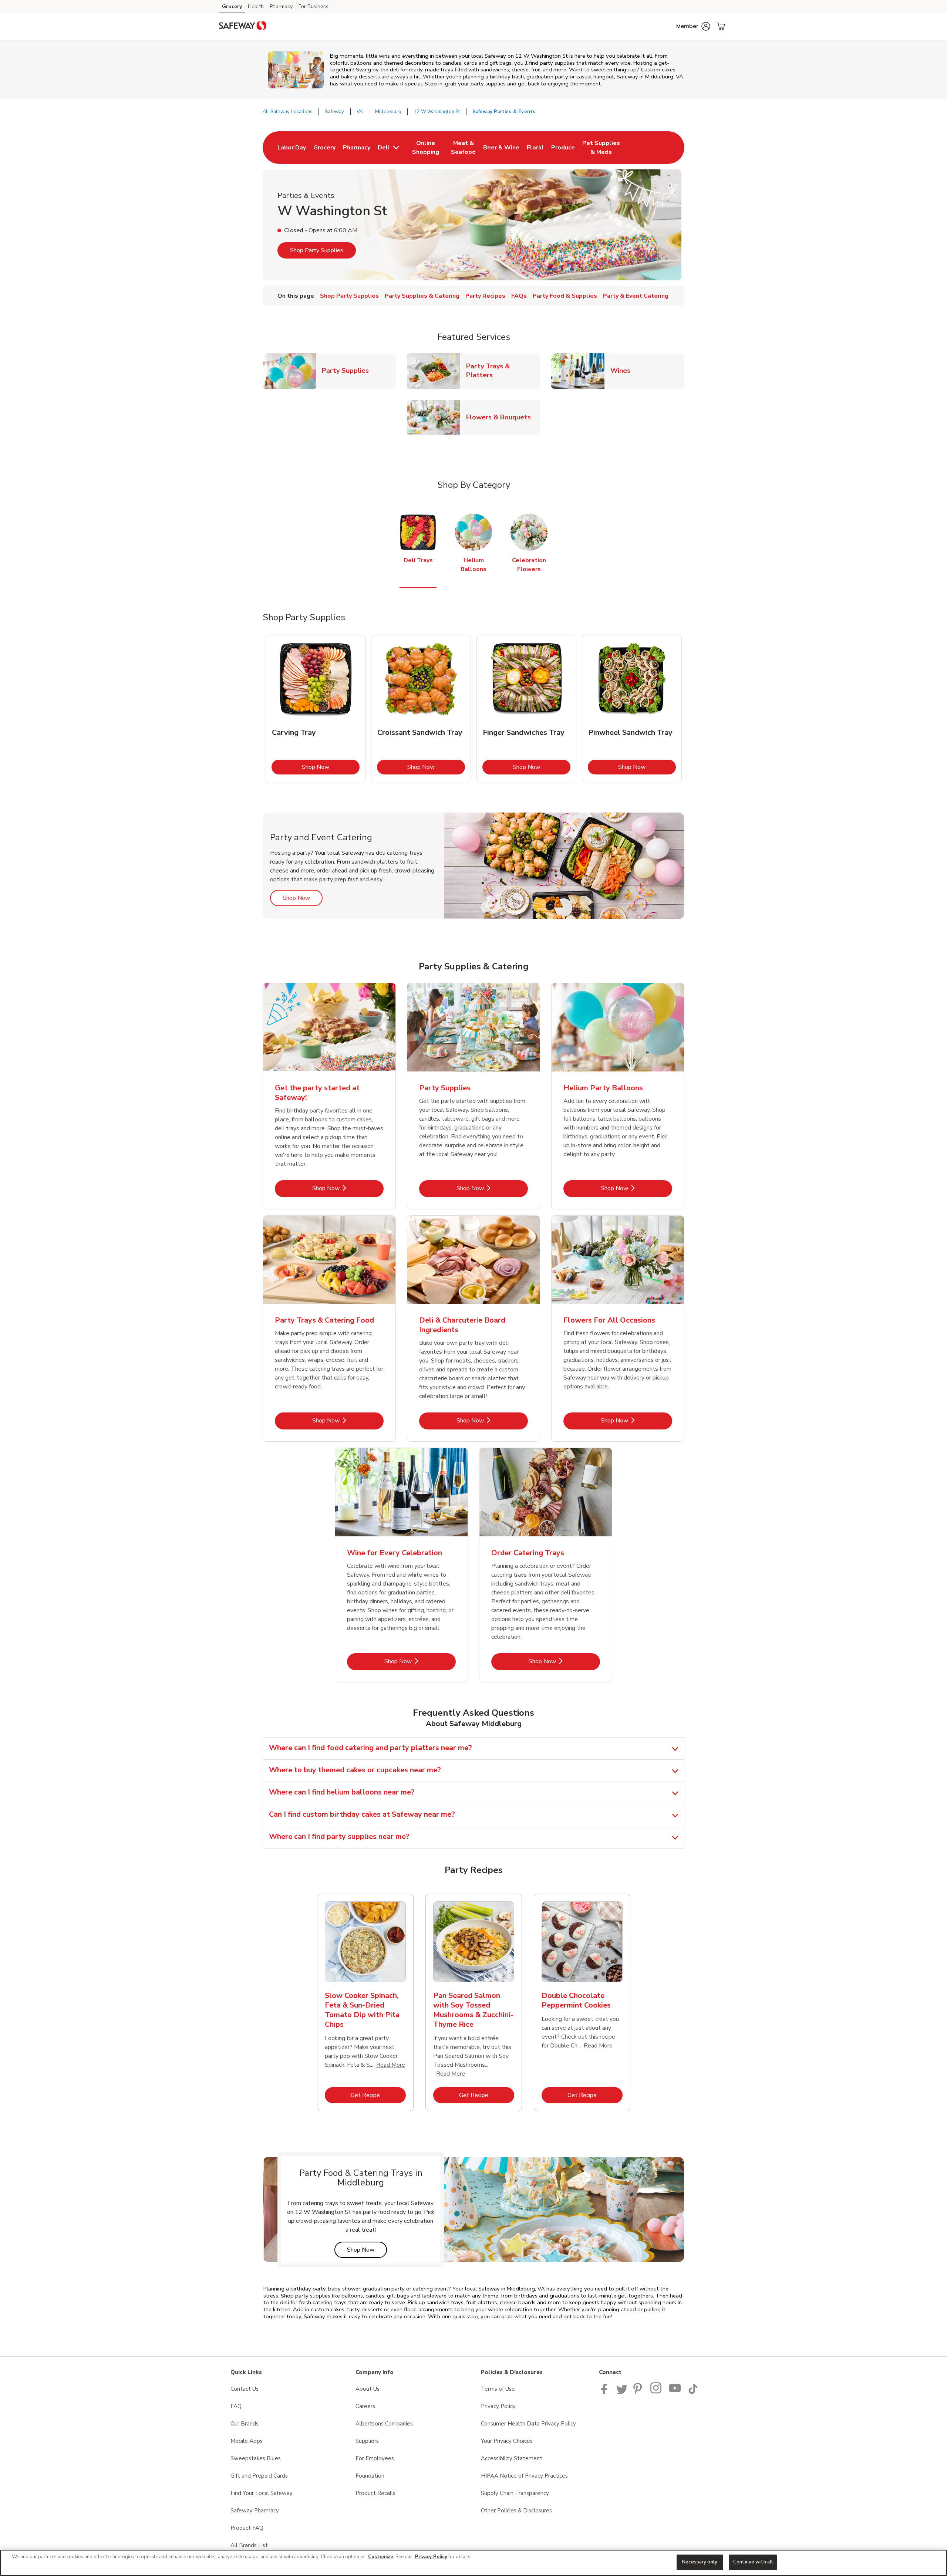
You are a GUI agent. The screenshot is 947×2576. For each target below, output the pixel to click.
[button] (693, 26)
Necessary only (700, 2562)
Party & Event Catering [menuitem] (636, 296)
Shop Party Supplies (317, 250)
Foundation (370, 2476)
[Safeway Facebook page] (606, 2392)
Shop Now (331, 767)
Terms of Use (498, 2389)
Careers (365, 2406)
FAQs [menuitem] (519, 296)
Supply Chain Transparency (515, 2493)
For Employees (375, 2458)
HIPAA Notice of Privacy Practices (524, 2476)
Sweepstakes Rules (256, 2458)
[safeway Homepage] (243, 27)
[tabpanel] (316, 709)
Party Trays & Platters (503, 371)
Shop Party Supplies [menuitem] (349, 296)
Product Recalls (375, 2493)
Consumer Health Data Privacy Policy (528, 2424)
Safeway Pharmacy (255, 2511)
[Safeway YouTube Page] (675, 2392)
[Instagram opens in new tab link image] (656, 2392)
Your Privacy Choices (507, 2441)
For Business (314, 6)
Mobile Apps (247, 2441)
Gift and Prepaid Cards (259, 2476)
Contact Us (245, 2389)
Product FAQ (247, 2528)
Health (256, 6)
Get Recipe (378, 2095)
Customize (381, 2557)
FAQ (236, 2406)
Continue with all (753, 2562)
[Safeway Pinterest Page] (639, 2392)
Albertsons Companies (384, 2424)
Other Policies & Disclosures (516, 2511)
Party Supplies (348, 370)
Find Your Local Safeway (262, 2493)
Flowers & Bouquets (501, 417)
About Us (368, 2389)
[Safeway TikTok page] (693, 2392)
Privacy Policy (498, 2406)
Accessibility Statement (512, 2458)
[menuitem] (292, 148)
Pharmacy (281, 6)
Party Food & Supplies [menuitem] (565, 296)
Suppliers (367, 2441)
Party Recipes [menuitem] (485, 296)
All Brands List (249, 2545)
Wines (623, 370)
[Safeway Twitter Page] (622, 2392)
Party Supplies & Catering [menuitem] (422, 296)
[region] (473, 2563)
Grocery (232, 6)
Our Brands (245, 2424)
